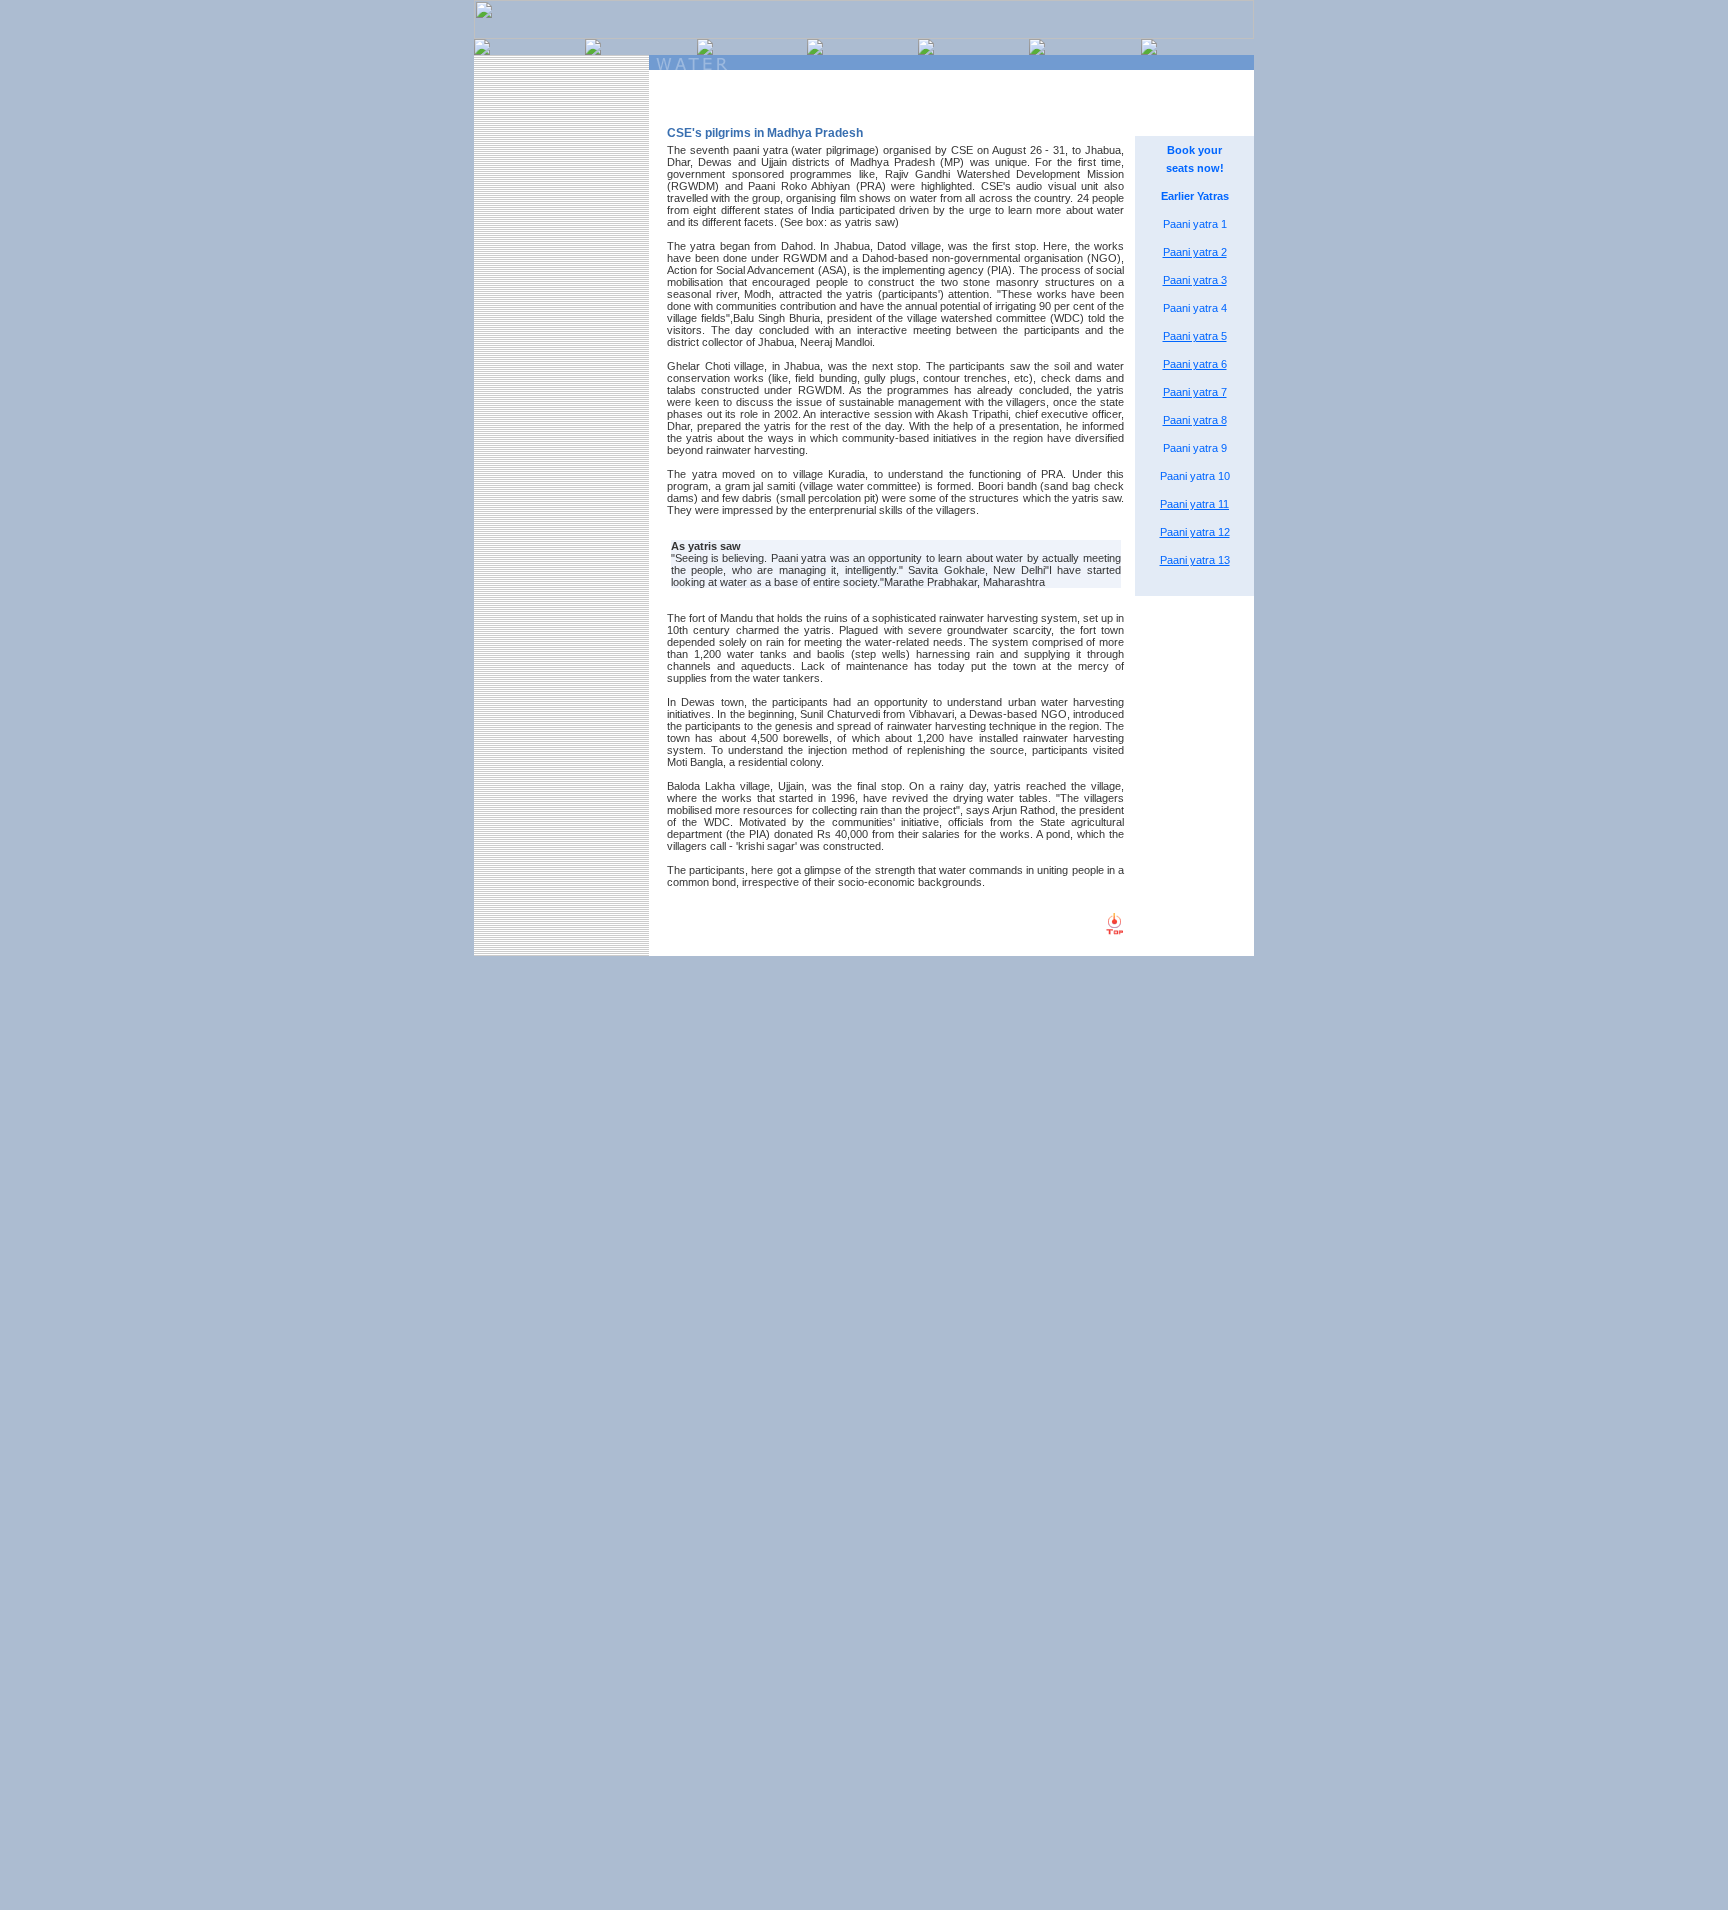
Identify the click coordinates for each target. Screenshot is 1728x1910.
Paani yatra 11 (1194, 504)
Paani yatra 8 (1195, 420)
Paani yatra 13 (1195, 560)
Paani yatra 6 (1195, 364)
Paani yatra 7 (1195, 392)
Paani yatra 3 (1195, 280)
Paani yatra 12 (1195, 532)
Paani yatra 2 (1195, 252)
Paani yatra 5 (1195, 336)
